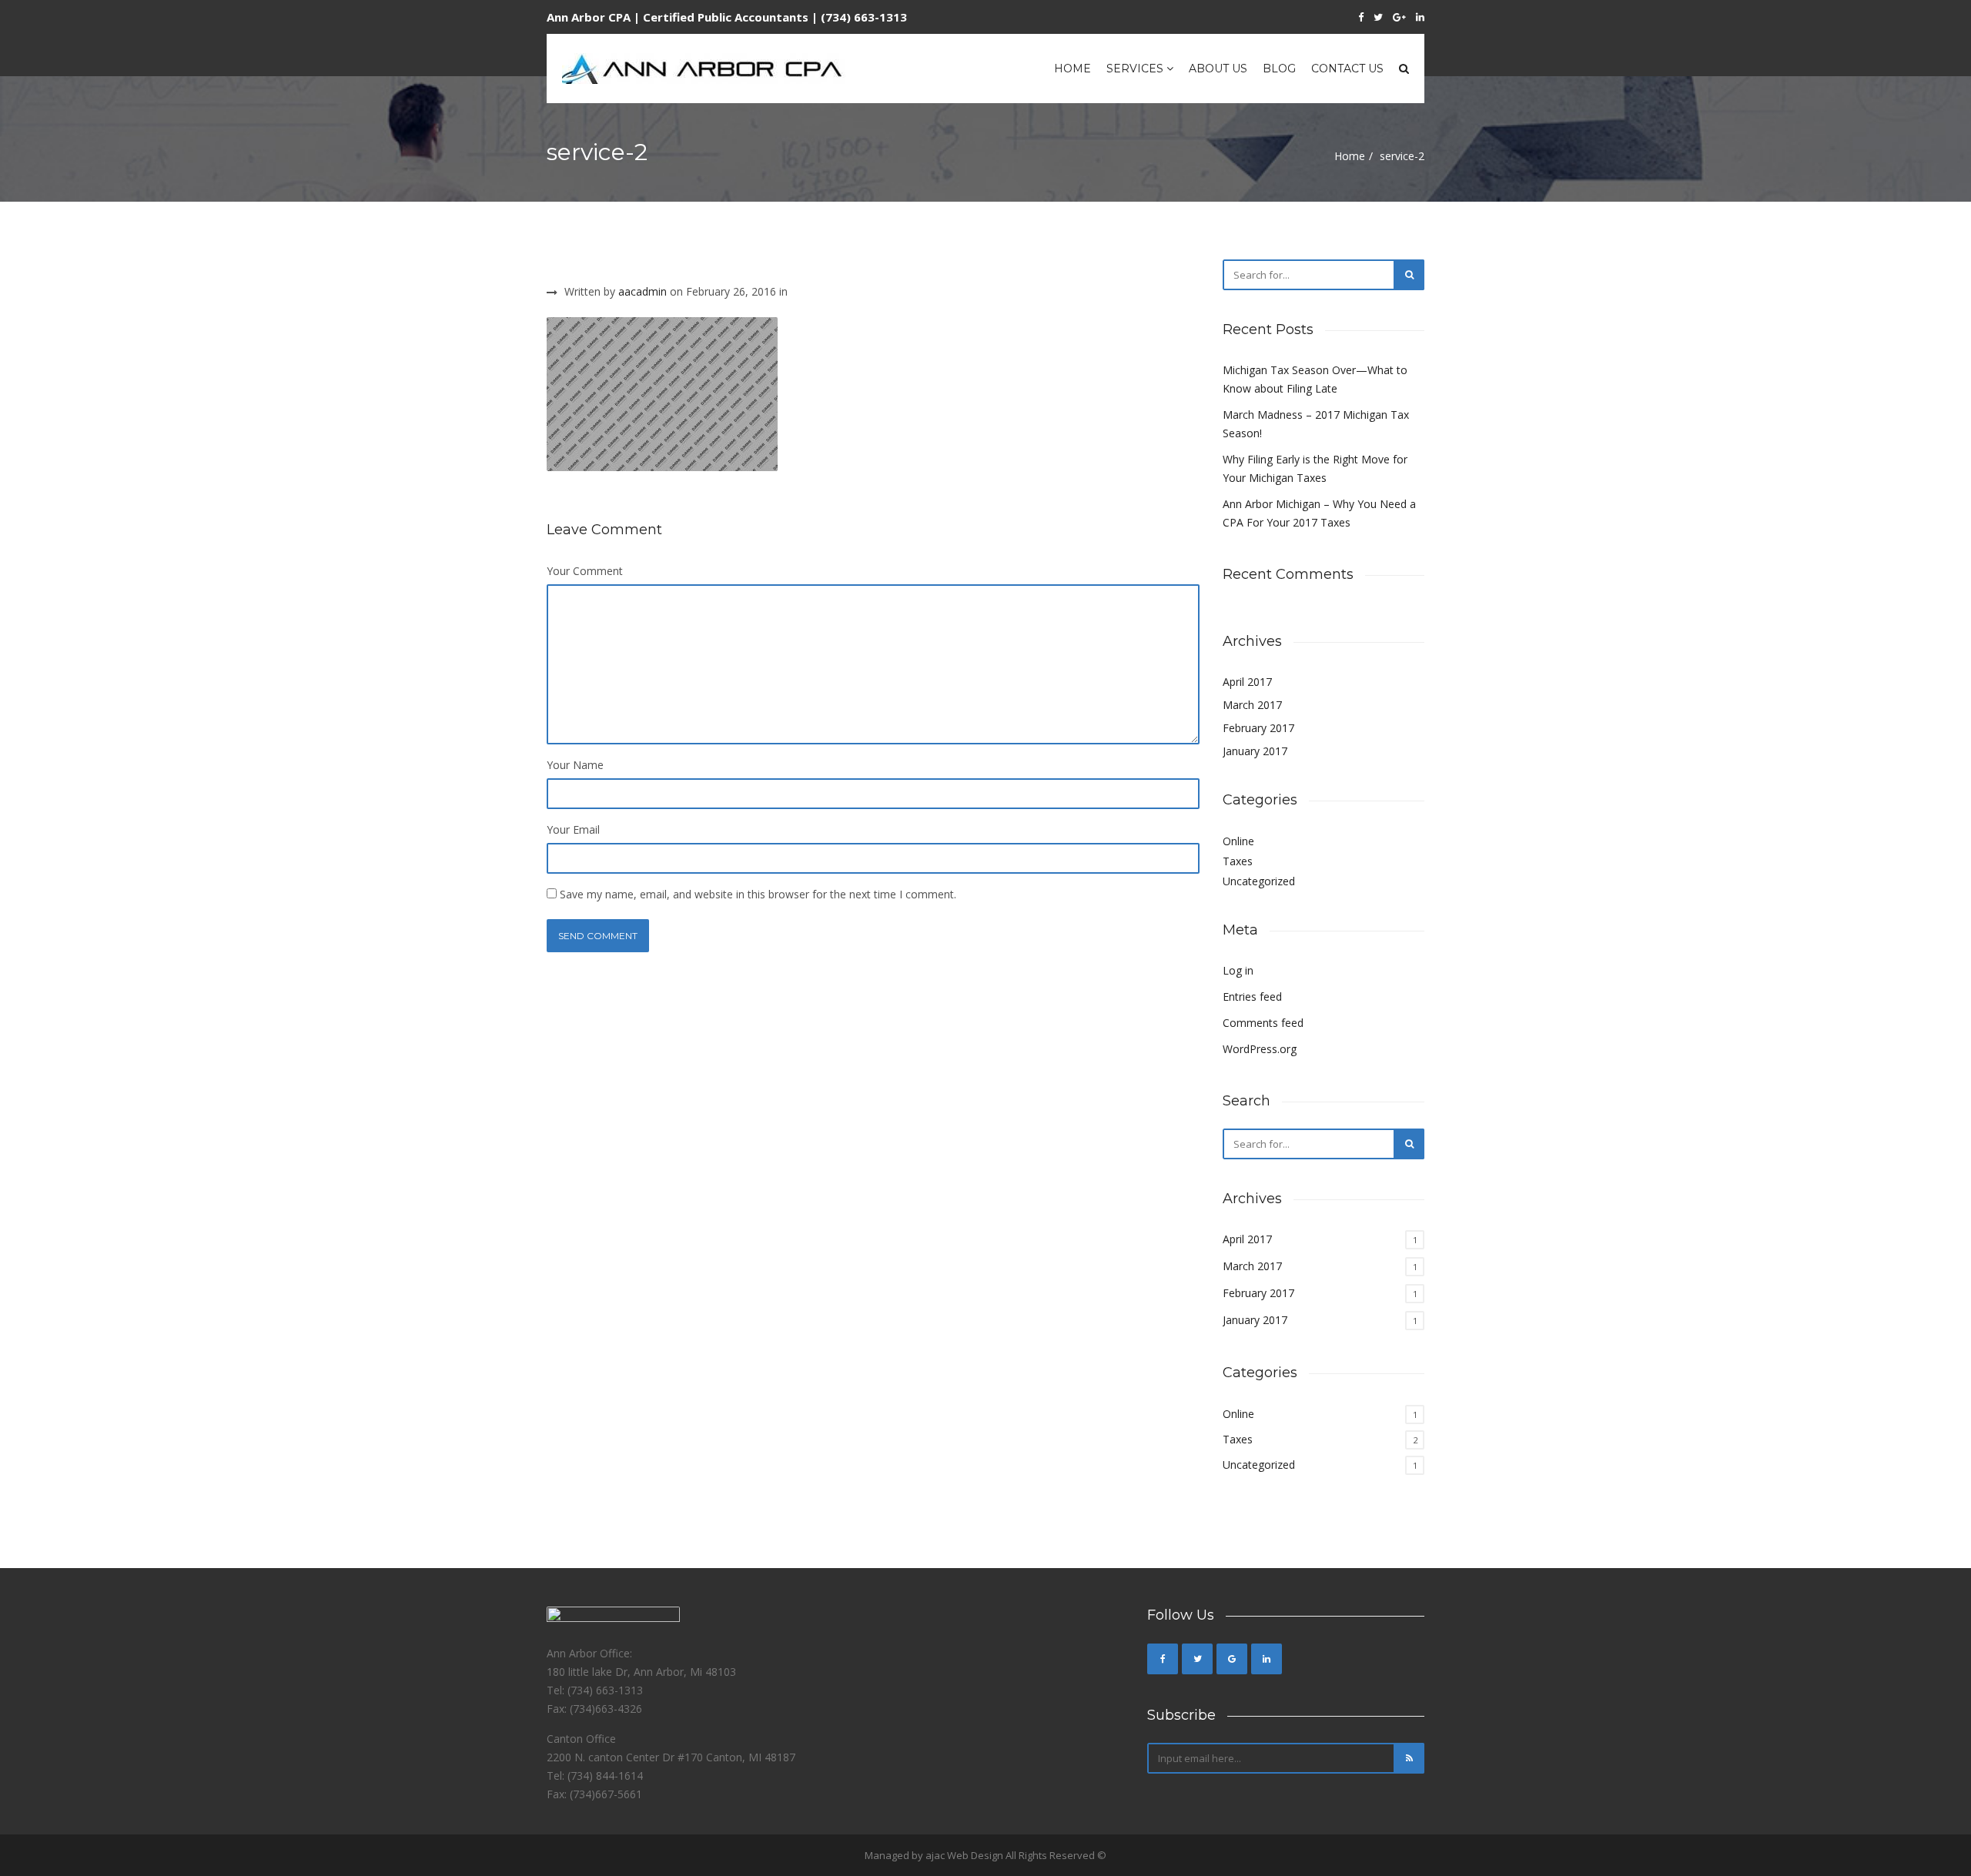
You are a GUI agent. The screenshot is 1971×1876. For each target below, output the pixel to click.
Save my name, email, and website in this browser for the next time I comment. (758, 894)
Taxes (1238, 861)
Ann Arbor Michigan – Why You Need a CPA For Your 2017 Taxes (1319, 513)
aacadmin (642, 291)
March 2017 (1252, 705)
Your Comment (585, 571)
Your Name (575, 765)
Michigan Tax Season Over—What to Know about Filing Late (1315, 379)
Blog (1279, 69)
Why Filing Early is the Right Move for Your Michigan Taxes (1315, 468)
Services (1136, 69)
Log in (1238, 970)
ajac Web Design (964, 1855)
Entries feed (1252, 997)
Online (1238, 841)
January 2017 (1255, 751)
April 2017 (1247, 682)
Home (1073, 69)
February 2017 (1258, 728)
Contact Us (1347, 69)
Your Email (573, 829)
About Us (1218, 69)
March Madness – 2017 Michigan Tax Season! (1316, 424)
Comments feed (1263, 1023)
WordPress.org (1260, 1049)
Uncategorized (1259, 881)
